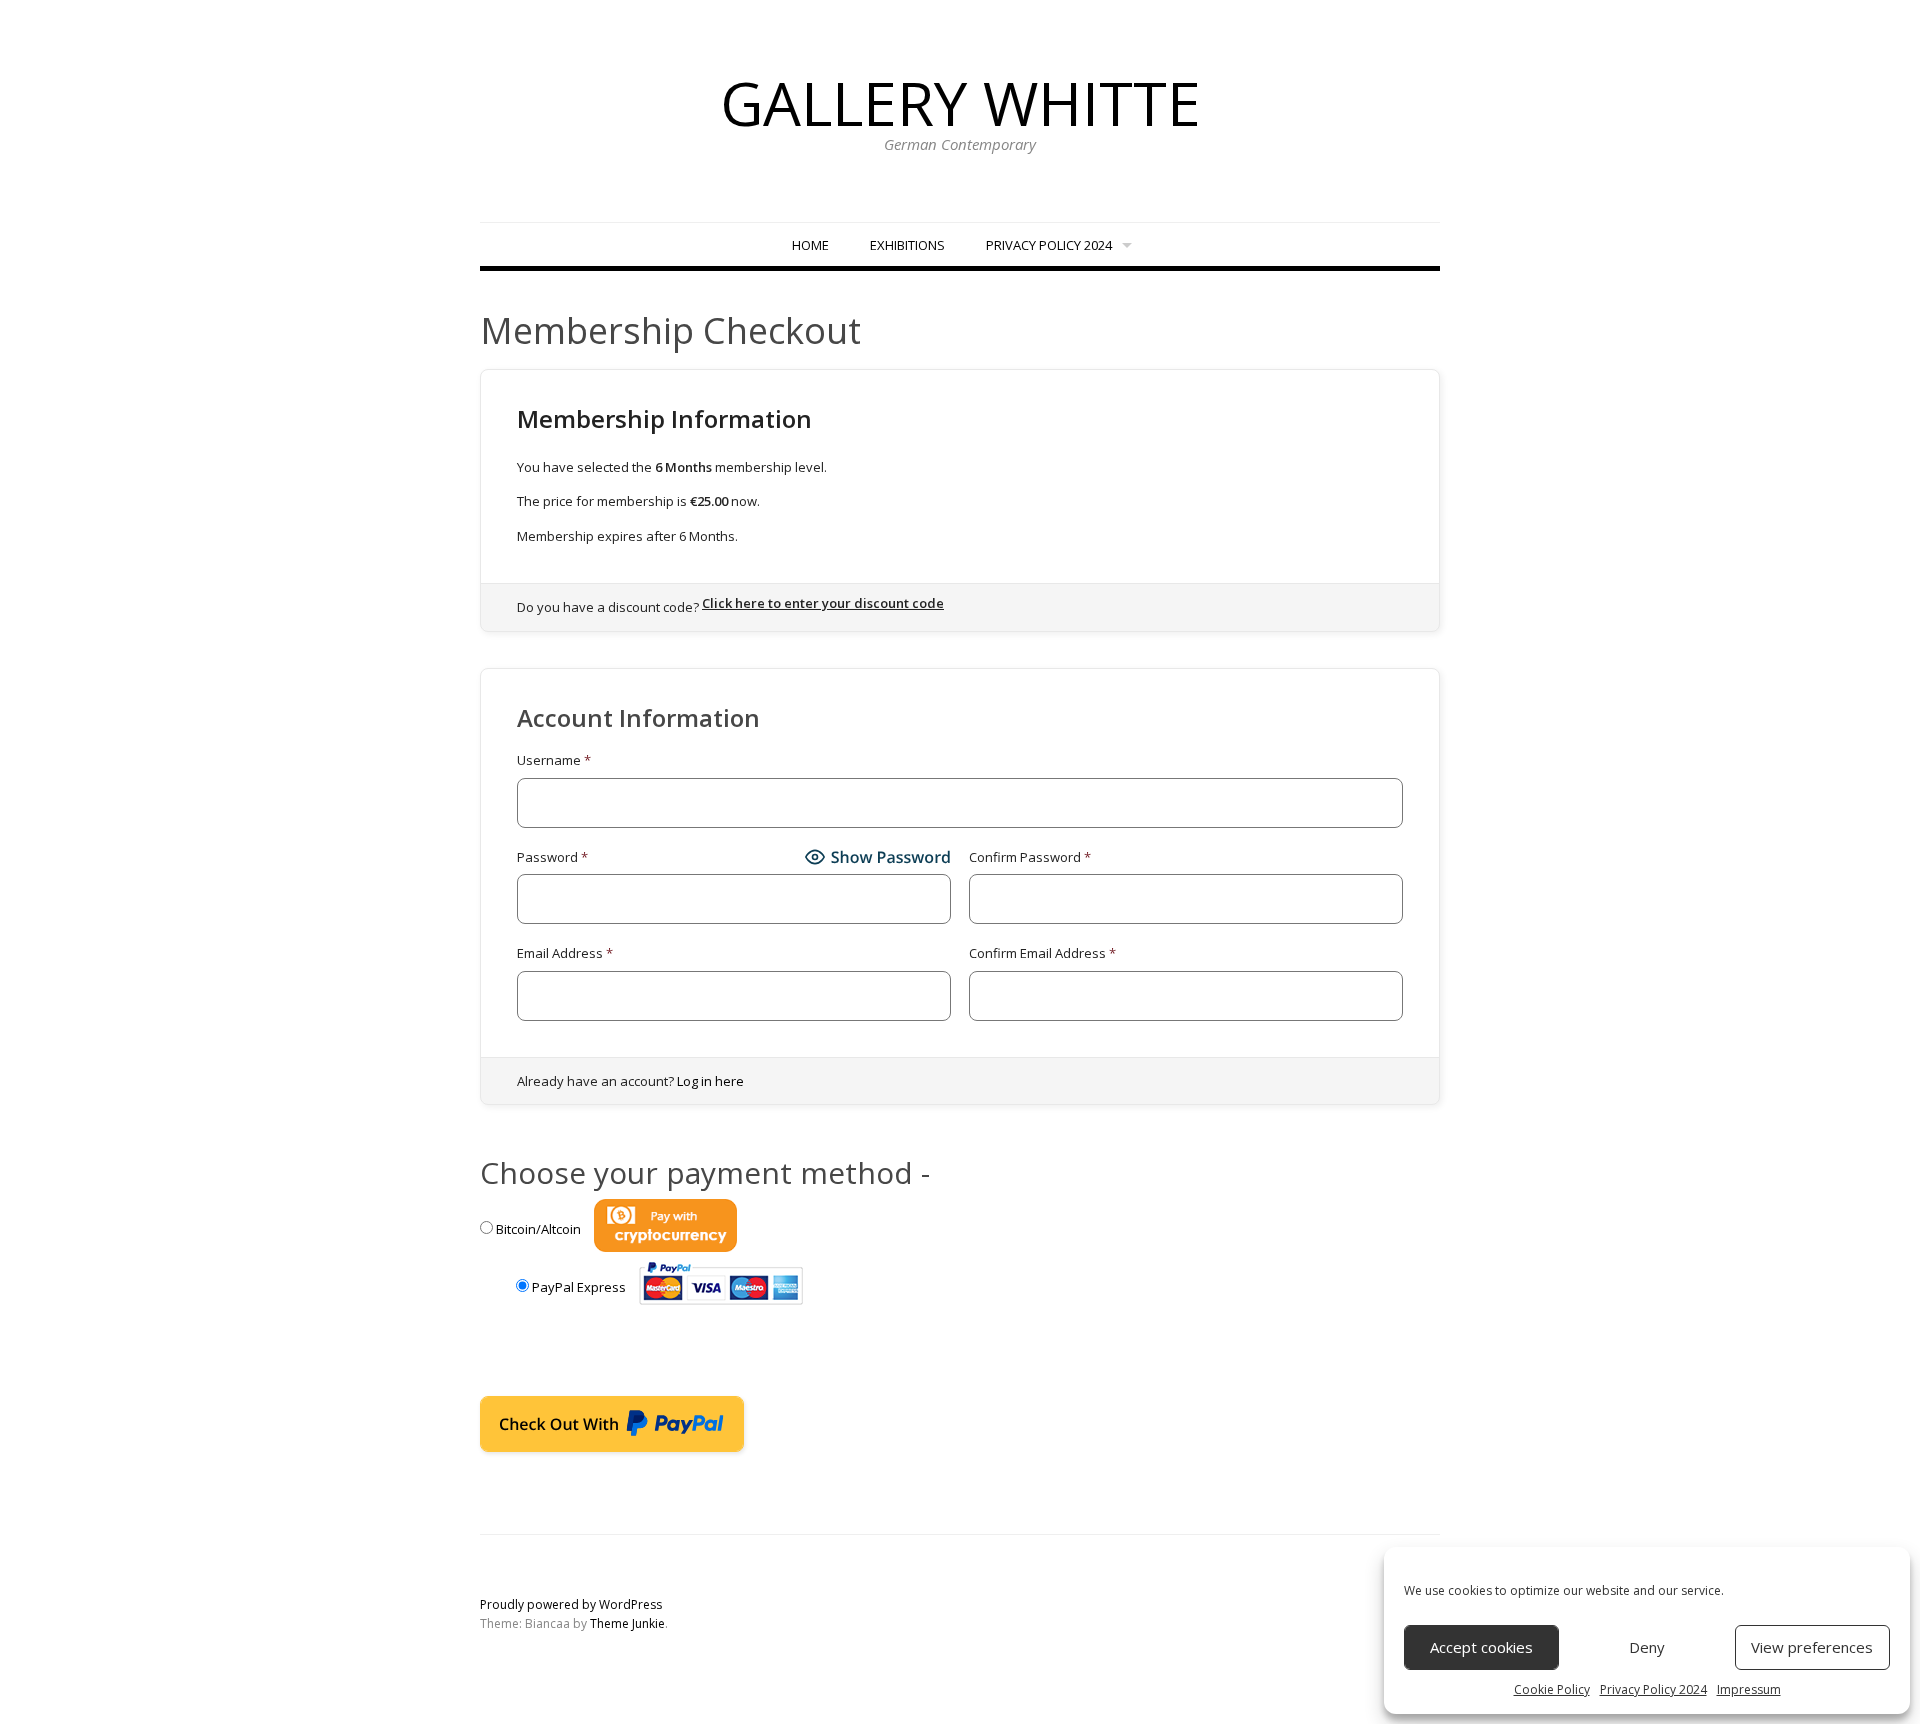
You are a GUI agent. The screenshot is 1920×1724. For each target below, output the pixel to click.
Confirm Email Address (1042, 953)
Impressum (1749, 1689)
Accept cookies (1481, 1647)
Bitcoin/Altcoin (538, 1229)
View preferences (1812, 1647)
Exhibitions (907, 245)
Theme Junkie (627, 1623)
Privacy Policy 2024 (1653, 1689)
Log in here (710, 1081)
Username (554, 760)
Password (552, 857)
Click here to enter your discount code (823, 603)
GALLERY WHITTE (960, 103)
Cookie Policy (1552, 1689)
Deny (1647, 1647)
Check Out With (581, 1430)
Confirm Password (1030, 857)
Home (810, 245)
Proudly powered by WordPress (571, 1604)
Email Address (565, 953)
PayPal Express (579, 1287)
